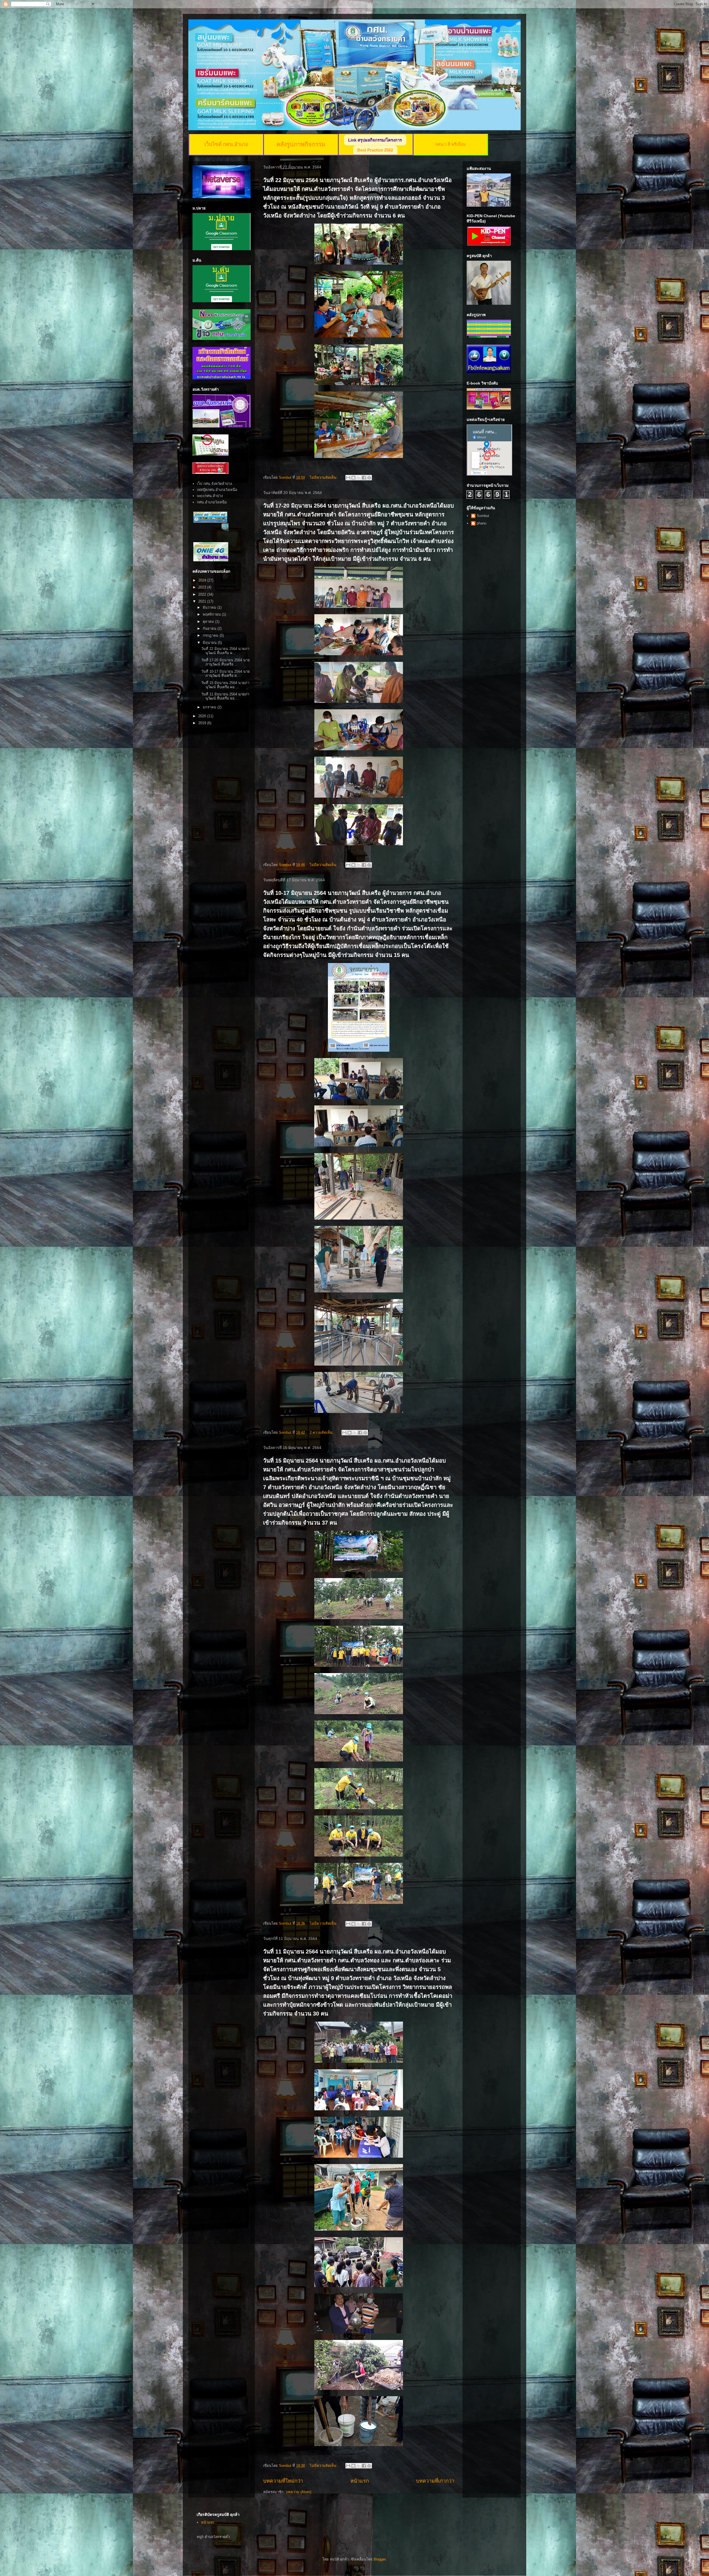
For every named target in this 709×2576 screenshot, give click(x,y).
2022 (203, 594)
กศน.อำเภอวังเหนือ (212, 502)
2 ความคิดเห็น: (322, 1432)
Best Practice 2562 (375, 150)
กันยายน (210, 628)
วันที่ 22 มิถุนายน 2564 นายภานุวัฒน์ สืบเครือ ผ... (225, 651)
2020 (203, 716)
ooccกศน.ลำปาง (210, 496)
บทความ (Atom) (299, 2492)
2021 (203, 601)
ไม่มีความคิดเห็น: (324, 477)
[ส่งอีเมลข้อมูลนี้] (348, 478)
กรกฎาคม (211, 635)
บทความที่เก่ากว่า (435, 2481)
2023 (203, 587)
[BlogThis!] (353, 478)
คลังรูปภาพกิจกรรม (301, 144)
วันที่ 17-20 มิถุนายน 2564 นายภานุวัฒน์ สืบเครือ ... (226, 662)
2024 (203, 580)
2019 (203, 723)
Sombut (483, 516)
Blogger (380, 2559)
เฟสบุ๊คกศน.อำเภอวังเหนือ (217, 490)
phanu (481, 523)
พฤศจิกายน (212, 614)
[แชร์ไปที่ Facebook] (364, 478)
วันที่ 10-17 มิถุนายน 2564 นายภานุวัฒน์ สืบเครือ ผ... (226, 674)
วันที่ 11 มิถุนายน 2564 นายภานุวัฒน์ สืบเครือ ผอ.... (225, 696)
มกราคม (210, 707)
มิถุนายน (210, 643)
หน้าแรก (360, 2481)
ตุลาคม (209, 622)
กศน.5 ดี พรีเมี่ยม (450, 144)
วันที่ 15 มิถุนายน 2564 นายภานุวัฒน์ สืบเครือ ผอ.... (225, 685)
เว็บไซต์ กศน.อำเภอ (226, 144)
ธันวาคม (210, 607)
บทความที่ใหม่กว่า (283, 2481)
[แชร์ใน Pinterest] (369, 478)
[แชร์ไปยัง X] (359, 478)
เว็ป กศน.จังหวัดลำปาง (214, 484)
